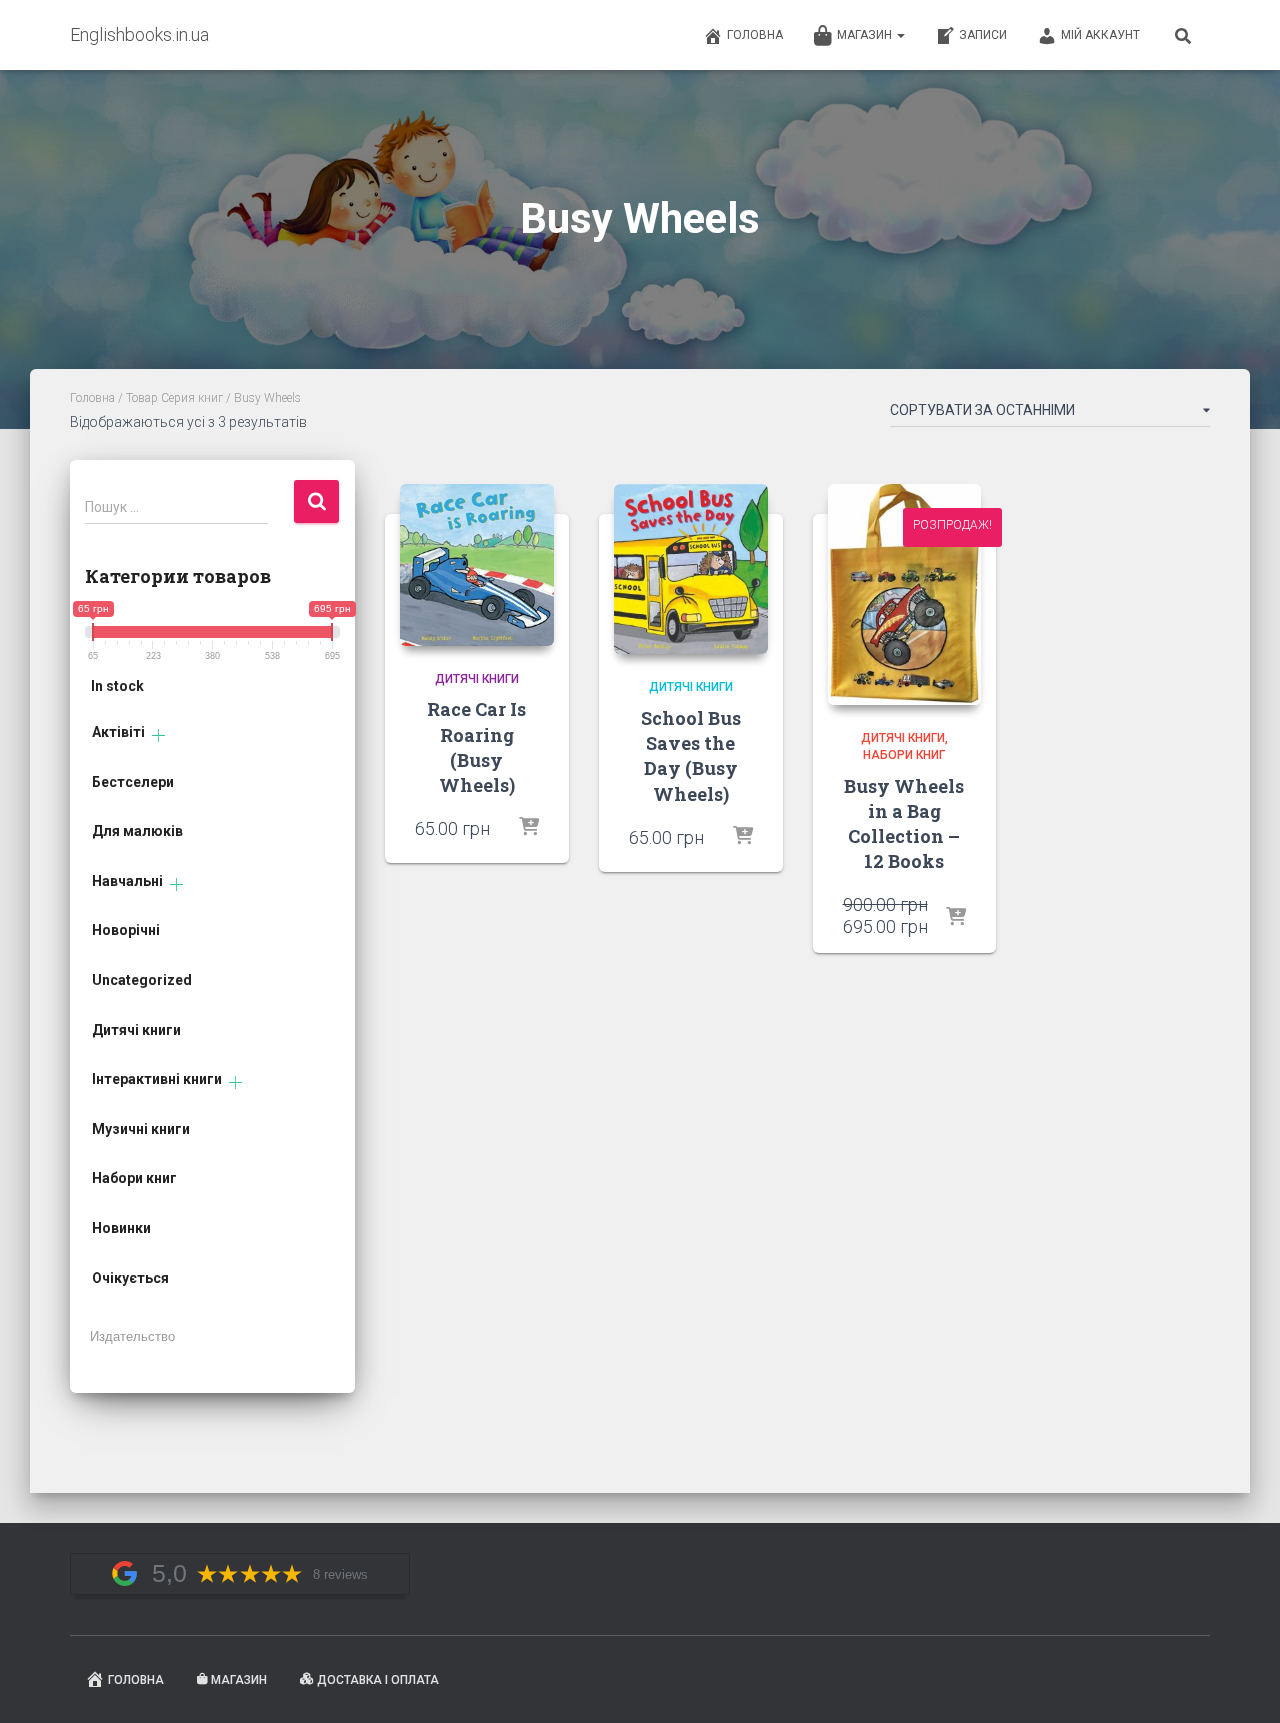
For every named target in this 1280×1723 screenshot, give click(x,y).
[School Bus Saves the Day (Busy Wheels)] (691, 569)
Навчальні (127, 881)
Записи (983, 35)
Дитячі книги (136, 1030)
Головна (755, 35)
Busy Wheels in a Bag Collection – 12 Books (904, 824)
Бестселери (133, 782)
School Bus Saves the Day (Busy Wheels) (691, 756)
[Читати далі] (743, 837)
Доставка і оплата (378, 1680)
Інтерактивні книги (157, 1079)
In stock (117, 686)
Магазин (866, 35)
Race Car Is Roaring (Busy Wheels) (476, 747)
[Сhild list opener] (158, 735)
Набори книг (134, 1178)
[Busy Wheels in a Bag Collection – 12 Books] (905, 594)
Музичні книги (141, 1129)
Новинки (121, 1228)
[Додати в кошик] (529, 828)
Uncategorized (142, 980)
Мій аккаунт (1100, 35)
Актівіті (118, 732)
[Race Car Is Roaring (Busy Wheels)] (477, 565)
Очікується (130, 1278)
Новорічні (126, 930)
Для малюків (137, 831)
